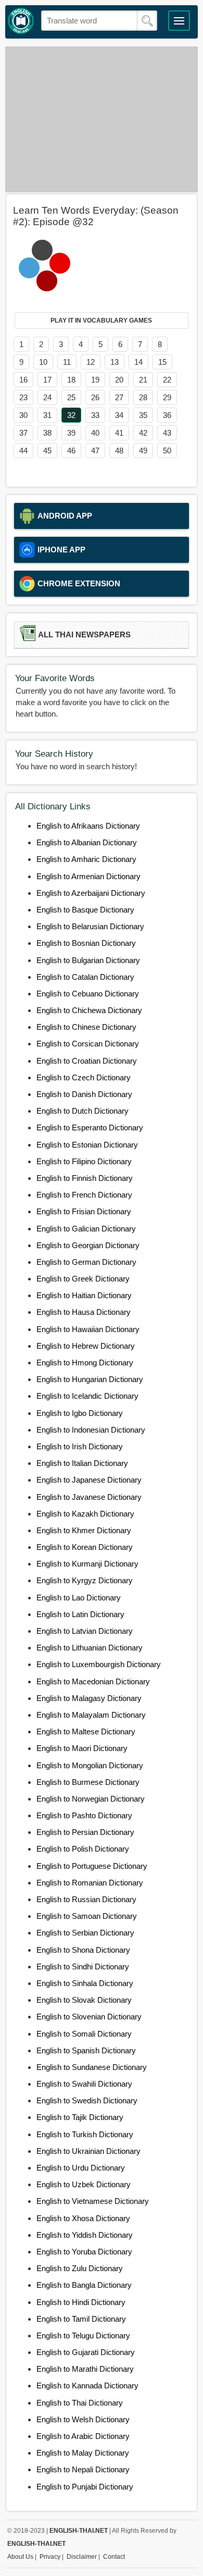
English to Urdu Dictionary (81, 2168)
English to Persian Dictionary (85, 1832)
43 (167, 433)
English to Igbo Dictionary (80, 1413)
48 (119, 451)
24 (47, 397)
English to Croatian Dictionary (87, 1061)
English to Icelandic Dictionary (87, 1396)
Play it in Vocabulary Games (101, 321)
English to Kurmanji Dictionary (87, 1564)
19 (95, 380)
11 (67, 362)
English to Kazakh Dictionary (85, 1514)
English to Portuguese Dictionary (92, 1866)
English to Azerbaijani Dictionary (91, 893)
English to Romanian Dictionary (90, 1883)
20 (119, 380)
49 (143, 451)
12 (91, 362)
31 (47, 415)
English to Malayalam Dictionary (91, 1715)
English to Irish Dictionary (80, 1446)
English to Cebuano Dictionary (88, 994)
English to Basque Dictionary (85, 910)
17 (47, 380)
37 (23, 433)
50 (167, 451)
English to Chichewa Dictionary (89, 1010)
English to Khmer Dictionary (84, 1530)
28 (143, 397)
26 (95, 397)
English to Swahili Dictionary (84, 2084)
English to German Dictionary (86, 1262)
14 (138, 362)
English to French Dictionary (84, 1195)
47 (95, 451)
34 (119, 415)
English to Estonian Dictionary (87, 1145)
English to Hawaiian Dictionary (88, 1329)
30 (23, 415)
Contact (114, 2557)
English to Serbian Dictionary (85, 1933)
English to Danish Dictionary (84, 1094)
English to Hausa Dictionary (84, 1312)
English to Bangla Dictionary (84, 2285)
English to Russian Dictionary (86, 1899)
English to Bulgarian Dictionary (88, 960)
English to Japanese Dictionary (89, 1480)
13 (115, 362)
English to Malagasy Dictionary (89, 1698)
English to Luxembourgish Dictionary (99, 1664)
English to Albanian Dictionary (87, 842)
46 (71, 451)
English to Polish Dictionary (83, 1849)
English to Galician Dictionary (86, 1229)
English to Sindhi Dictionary (83, 1967)
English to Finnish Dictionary (85, 1178)
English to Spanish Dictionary (86, 2050)
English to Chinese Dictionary (86, 1027)
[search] (147, 21)
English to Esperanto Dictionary (90, 1127)
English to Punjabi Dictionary (85, 2487)
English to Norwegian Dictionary (91, 1799)
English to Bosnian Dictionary (86, 943)
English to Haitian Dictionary (84, 1295)
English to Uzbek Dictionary (84, 2184)
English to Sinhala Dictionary (85, 1983)
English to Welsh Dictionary (83, 2419)
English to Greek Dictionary (83, 1279)
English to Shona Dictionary (83, 1950)
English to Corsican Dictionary (88, 1044)
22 (167, 380)
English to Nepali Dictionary (83, 2469)
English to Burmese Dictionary (88, 1782)
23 (23, 397)
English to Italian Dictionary (82, 1463)
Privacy (50, 2557)
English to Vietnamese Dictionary (93, 2201)
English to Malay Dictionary (83, 2453)
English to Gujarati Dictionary (86, 2352)
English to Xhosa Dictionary (83, 2218)
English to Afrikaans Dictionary (88, 826)
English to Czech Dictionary (84, 1077)
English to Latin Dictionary (80, 1614)
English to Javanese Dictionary (89, 1497)
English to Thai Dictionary (80, 2403)
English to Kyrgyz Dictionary (85, 1580)
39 (71, 433)
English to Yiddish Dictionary (85, 2235)
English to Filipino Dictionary (84, 1161)
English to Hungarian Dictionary (90, 1379)
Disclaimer (82, 2557)
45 (47, 451)
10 (43, 362)
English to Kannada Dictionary (87, 2386)
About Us (20, 2557)
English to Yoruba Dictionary (84, 2252)
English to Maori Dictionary (82, 1748)
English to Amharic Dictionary (86, 859)
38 (47, 433)
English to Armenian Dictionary (88, 876)
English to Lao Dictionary (79, 1598)
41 (119, 433)
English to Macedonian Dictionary (93, 1681)
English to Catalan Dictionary (85, 977)
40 (95, 433)
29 (167, 397)
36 (167, 415)
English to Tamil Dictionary (81, 2319)
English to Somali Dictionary (84, 2034)
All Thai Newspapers (84, 635)
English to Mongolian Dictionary (90, 1765)
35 (143, 415)
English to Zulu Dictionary (80, 2268)
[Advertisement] (102, 119)
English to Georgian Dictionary (88, 1245)
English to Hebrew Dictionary (86, 1346)
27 (119, 397)
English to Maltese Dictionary (86, 1731)
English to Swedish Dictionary (87, 2100)
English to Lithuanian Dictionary (90, 1648)
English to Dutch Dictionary (83, 1111)
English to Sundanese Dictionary (92, 2067)
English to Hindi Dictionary (81, 2302)
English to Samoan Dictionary (87, 1916)
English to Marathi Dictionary (85, 2369)
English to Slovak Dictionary (84, 2000)
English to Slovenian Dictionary (89, 2017)
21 (143, 380)
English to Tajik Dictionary (80, 2117)
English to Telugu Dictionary (83, 2335)
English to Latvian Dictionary (85, 1631)
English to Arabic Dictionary (83, 2436)
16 (23, 380)
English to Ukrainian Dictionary (88, 2151)
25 (71, 397)
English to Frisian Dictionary (84, 1211)
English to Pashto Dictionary (84, 1815)
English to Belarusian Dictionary (90, 926)
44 (23, 451)
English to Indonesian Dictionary (91, 1430)
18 (71, 380)
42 (143, 433)
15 (162, 362)
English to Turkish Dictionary (85, 2134)
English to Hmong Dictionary (85, 1363)
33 (95, 415)
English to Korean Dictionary (85, 1547)
